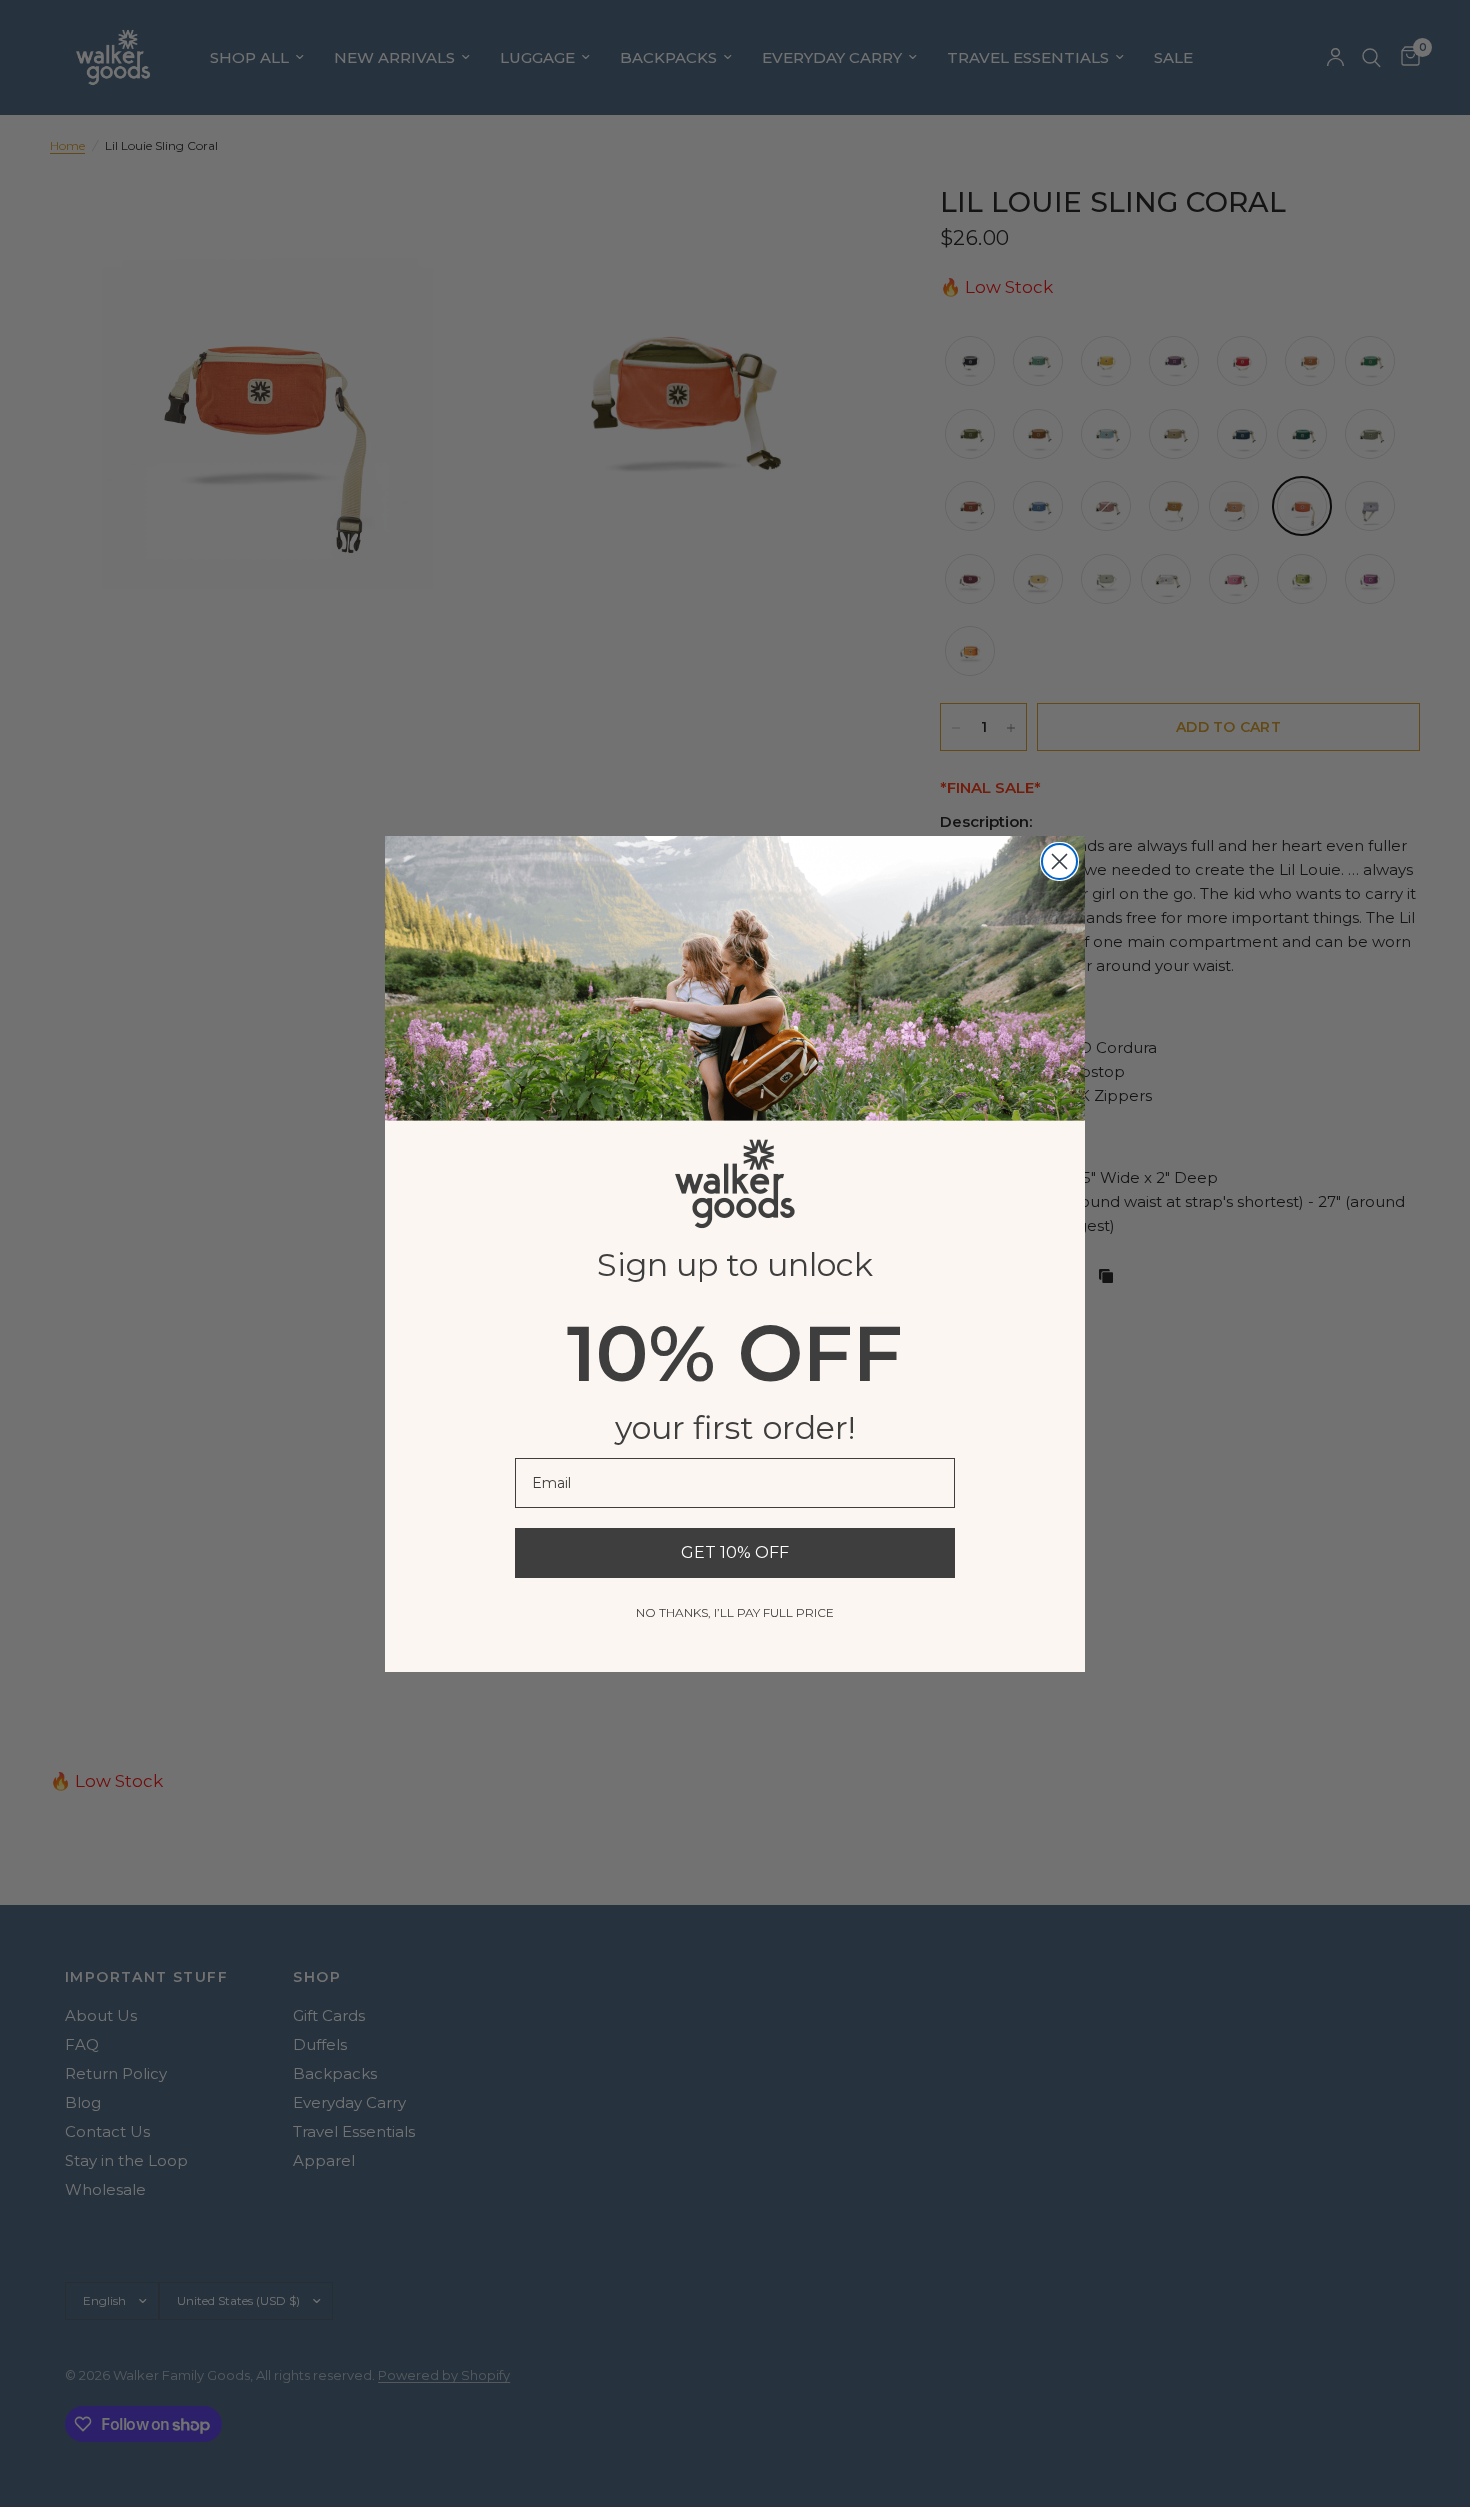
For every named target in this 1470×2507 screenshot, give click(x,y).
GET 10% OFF (735, 1552)
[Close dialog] (1059, 861)
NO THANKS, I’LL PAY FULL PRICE (735, 1612)
